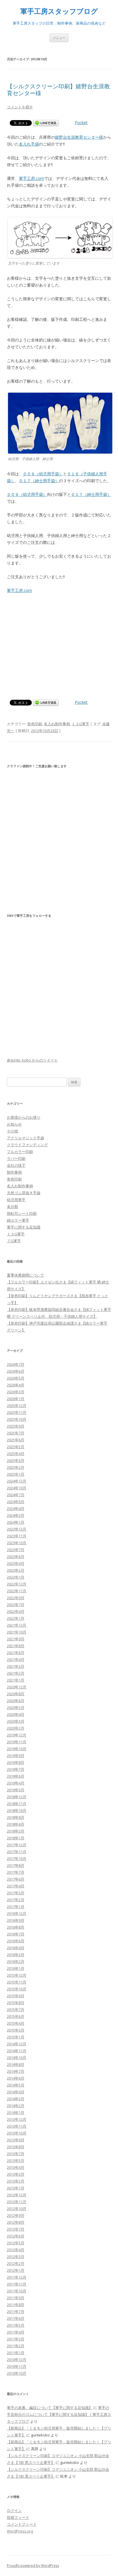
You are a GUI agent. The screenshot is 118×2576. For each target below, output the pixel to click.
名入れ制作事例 (57, 724)
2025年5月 (16, 1447)
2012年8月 (16, 2222)
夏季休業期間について (25, 1275)
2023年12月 (17, 1529)
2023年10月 (17, 1543)
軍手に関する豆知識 (24, 1227)
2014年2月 (16, 2106)
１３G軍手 (80, 724)
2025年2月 (16, 1467)
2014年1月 (16, 2112)
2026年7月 (16, 1364)
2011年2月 (16, 2346)
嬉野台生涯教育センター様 (79, 137)
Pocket (81, 123)
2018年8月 (16, 1817)
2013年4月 (16, 2167)
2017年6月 (16, 1879)
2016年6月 (16, 1941)
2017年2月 (16, 1900)
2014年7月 (16, 2071)
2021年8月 (16, 1646)
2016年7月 (16, 1934)
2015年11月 (17, 1982)
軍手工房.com (32, 178)
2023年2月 (16, 1570)
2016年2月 (16, 1961)
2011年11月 (17, 2284)
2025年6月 (16, 1440)
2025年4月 (16, 1454)
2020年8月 (16, 1694)
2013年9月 (16, 2140)
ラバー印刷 (16, 1158)
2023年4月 (16, 1563)
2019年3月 (16, 1790)
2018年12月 (17, 1797)
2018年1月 (16, 1838)
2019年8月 (16, 1762)
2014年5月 (16, 2085)
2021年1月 (16, 1680)
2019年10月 (17, 1749)
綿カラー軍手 (18, 1220)
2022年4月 (16, 1611)
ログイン (14, 2511)
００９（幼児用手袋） (43, 474)
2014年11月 (17, 2051)
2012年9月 (16, 2215)
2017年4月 (16, 1886)
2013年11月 (17, 2126)
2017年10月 (17, 1859)
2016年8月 (16, 1927)
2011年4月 (16, 2332)
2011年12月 (17, 2277)
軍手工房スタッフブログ (59, 11)
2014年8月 (16, 2064)
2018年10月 (17, 1810)
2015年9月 (16, 1996)
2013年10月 (17, 2133)
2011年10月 (17, 2291)
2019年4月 (16, 1783)
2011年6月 (16, 2318)
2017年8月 (16, 1865)
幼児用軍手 (16, 1200)
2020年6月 (16, 1701)
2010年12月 (17, 2360)
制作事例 (14, 1172)
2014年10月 (17, 2058)
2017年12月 (17, 1845)
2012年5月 (16, 2243)
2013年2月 (16, 2181)
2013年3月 (16, 2174)
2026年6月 (16, 1371)
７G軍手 (14, 1241)
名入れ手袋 (29, 144)
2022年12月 (17, 1584)
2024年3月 (16, 1515)
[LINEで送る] (46, 123)
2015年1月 (16, 2037)
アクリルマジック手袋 (25, 1138)
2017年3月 (16, 1893)
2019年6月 (16, 1776)
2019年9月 (16, 1756)
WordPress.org (20, 2531)
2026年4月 (16, 1385)
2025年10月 (17, 1419)
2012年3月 (16, 2257)
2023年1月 (16, 1577)
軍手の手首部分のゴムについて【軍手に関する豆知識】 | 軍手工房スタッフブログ (59, 2414)
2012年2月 (16, 2263)
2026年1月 (16, 1399)
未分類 (12, 1206)
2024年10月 (17, 1488)
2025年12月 (17, 1406)
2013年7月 (16, 2154)
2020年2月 (16, 1728)
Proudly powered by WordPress (33, 2566)
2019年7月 (16, 1769)
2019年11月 (17, 1742)
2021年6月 (16, 1653)
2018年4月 (16, 1824)
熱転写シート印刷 (22, 1213)
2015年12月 (17, 1975)
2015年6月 (16, 2016)
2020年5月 (16, 1708)
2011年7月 (16, 2311)
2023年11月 (17, 1536)
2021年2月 (16, 1673)
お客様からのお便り (24, 1117)
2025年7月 (16, 1433)
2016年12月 (17, 1913)
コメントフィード (22, 2524)
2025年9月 (16, 1426)
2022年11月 (17, 1591)
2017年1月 (16, 1907)
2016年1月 (16, 1968)
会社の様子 (16, 1165)
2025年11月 (17, 1412)
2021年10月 (17, 1632)
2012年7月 (16, 2229)
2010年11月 (17, 2366)
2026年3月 (16, 1392)
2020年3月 (16, 1721)
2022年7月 (16, 1605)
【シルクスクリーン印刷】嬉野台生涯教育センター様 (58, 90)
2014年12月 (17, 2044)
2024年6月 (16, 1502)
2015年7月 (16, 2009)
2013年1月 (16, 2188)
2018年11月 (17, 1804)
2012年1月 (16, 2270)
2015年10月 (17, 1989)
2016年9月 (16, 1920)
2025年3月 (16, 1460)
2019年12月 (17, 1735)
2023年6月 (16, 1557)
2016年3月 (16, 1955)
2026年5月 (16, 1378)
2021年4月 (16, 1659)
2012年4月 (16, 2250)
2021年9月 (16, 1639)
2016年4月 (16, 1948)
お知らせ (14, 1124)
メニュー (59, 38)
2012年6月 (16, 2236)
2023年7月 (16, 1550)
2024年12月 (17, 1481)
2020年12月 (17, 1687)
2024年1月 (16, 1522)
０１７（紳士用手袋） (39, 481)
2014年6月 (16, 2078)
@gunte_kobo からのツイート (32, 1060)
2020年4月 (16, 1714)
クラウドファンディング (27, 1145)
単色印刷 (35, 724)
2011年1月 (16, 2353)
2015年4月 (16, 2023)
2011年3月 (16, 2339)
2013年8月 (16, 2147)
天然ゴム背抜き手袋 (24, 1193)
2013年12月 (17, 2119)
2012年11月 (17, 2202)
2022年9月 (16, 1598)
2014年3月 (16, 2099)
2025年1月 (16, 1474)
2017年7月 (16, 1872)
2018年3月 (16, 1831)
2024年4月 (16, 1508)
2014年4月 (16, 2092)
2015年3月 (16, 2030)
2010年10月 (17, 2373)
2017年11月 (17, 1852)
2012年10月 (17, 2209)
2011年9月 (16, 2298)
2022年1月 (16, 1618)
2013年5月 (16, 2160)
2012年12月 (17, 2195)
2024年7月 (16, 1495)
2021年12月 (17, 1625)
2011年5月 (16, 2325)
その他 (12, 1131)
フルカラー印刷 (20, 1152)
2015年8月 (16, 2003)
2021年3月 (16, 1666)
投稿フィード (18, 2517)
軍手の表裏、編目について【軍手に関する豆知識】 (50, 2408)
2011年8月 (16, 2305)
